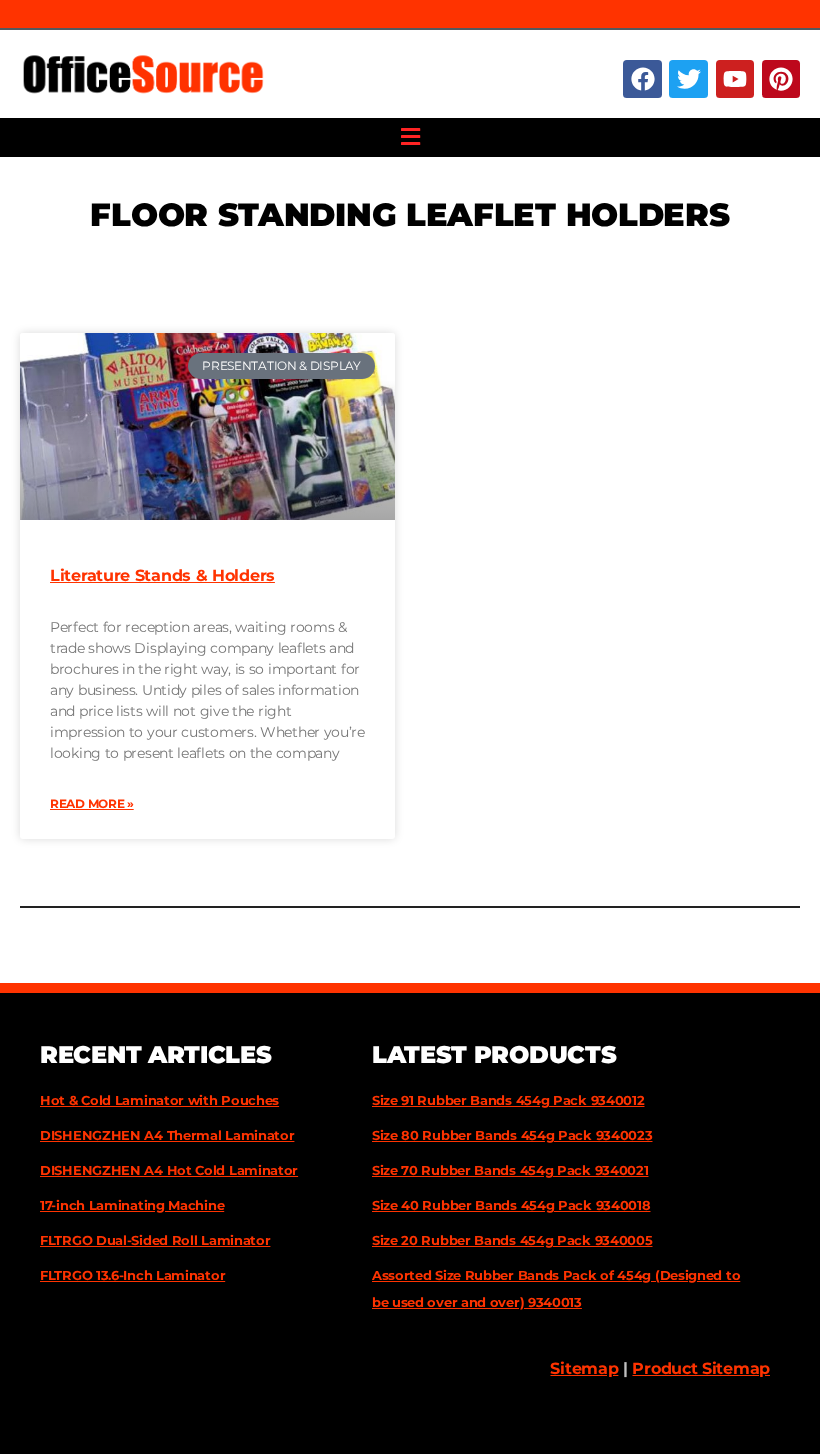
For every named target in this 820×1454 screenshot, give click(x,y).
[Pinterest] (781, 79)
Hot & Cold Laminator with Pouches (159, 1100)
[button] (410, 137)
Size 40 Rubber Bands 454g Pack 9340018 (511, 1205)
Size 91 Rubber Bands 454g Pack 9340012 (508, 1100)
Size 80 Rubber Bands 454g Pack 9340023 (512, 1135)
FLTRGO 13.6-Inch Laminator (132, 1275)
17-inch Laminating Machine (132, 1205)
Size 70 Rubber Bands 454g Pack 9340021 (510, 1170)
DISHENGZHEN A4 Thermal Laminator (167, 1135)
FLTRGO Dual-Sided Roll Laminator (155, 1240)
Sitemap (584, 1368)
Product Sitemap (701, 1368)
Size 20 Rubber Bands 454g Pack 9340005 (512, 1240)
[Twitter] (688, 79)
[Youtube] (735, 79)
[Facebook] (642, 79)
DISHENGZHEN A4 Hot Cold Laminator (169, 1170)
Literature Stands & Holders (162, 575)
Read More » (92, 803)
